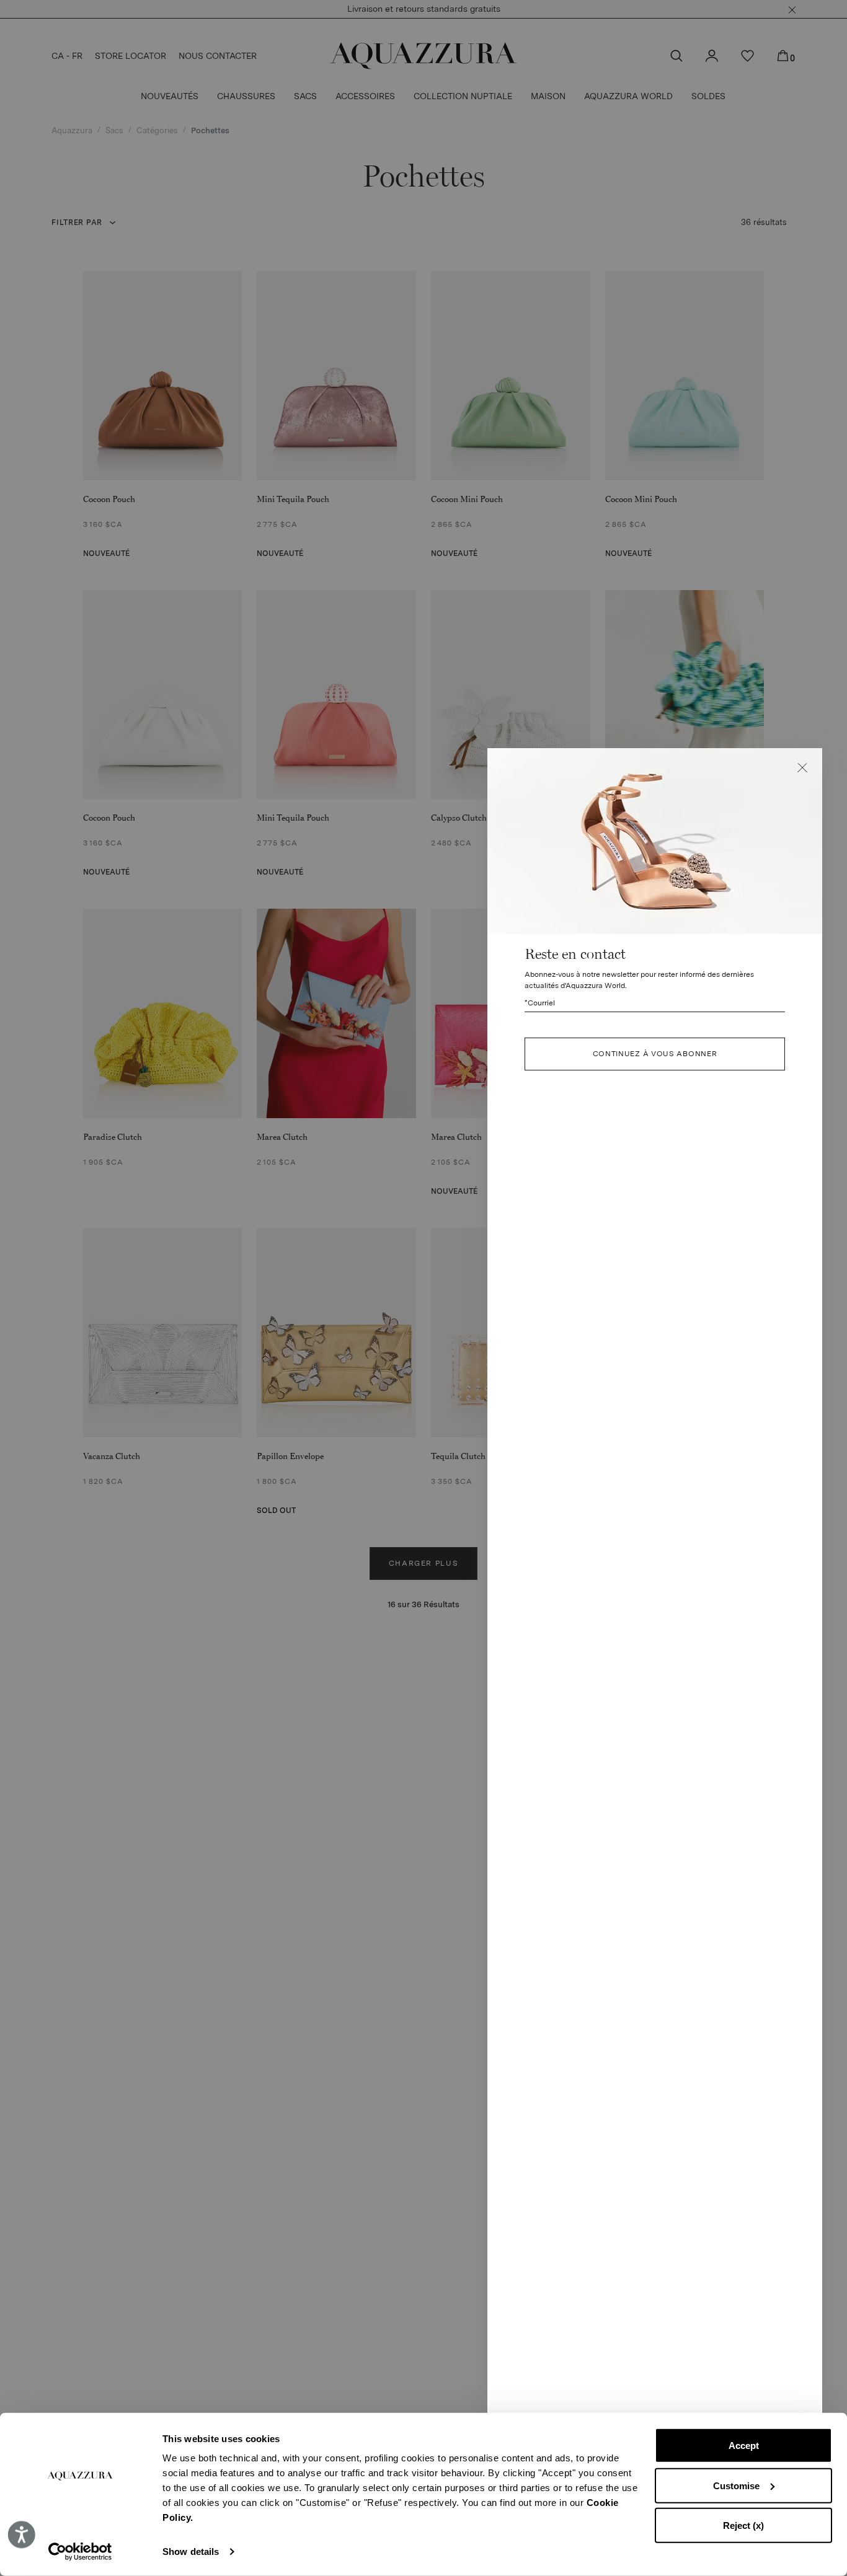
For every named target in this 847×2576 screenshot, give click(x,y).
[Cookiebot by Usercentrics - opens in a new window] (80, 2552)
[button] (802, 768)
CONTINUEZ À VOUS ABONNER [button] (655, 1054)
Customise (736, 2485)
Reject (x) (743, 2525)
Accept (744, 2446)
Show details (191, 2552)
